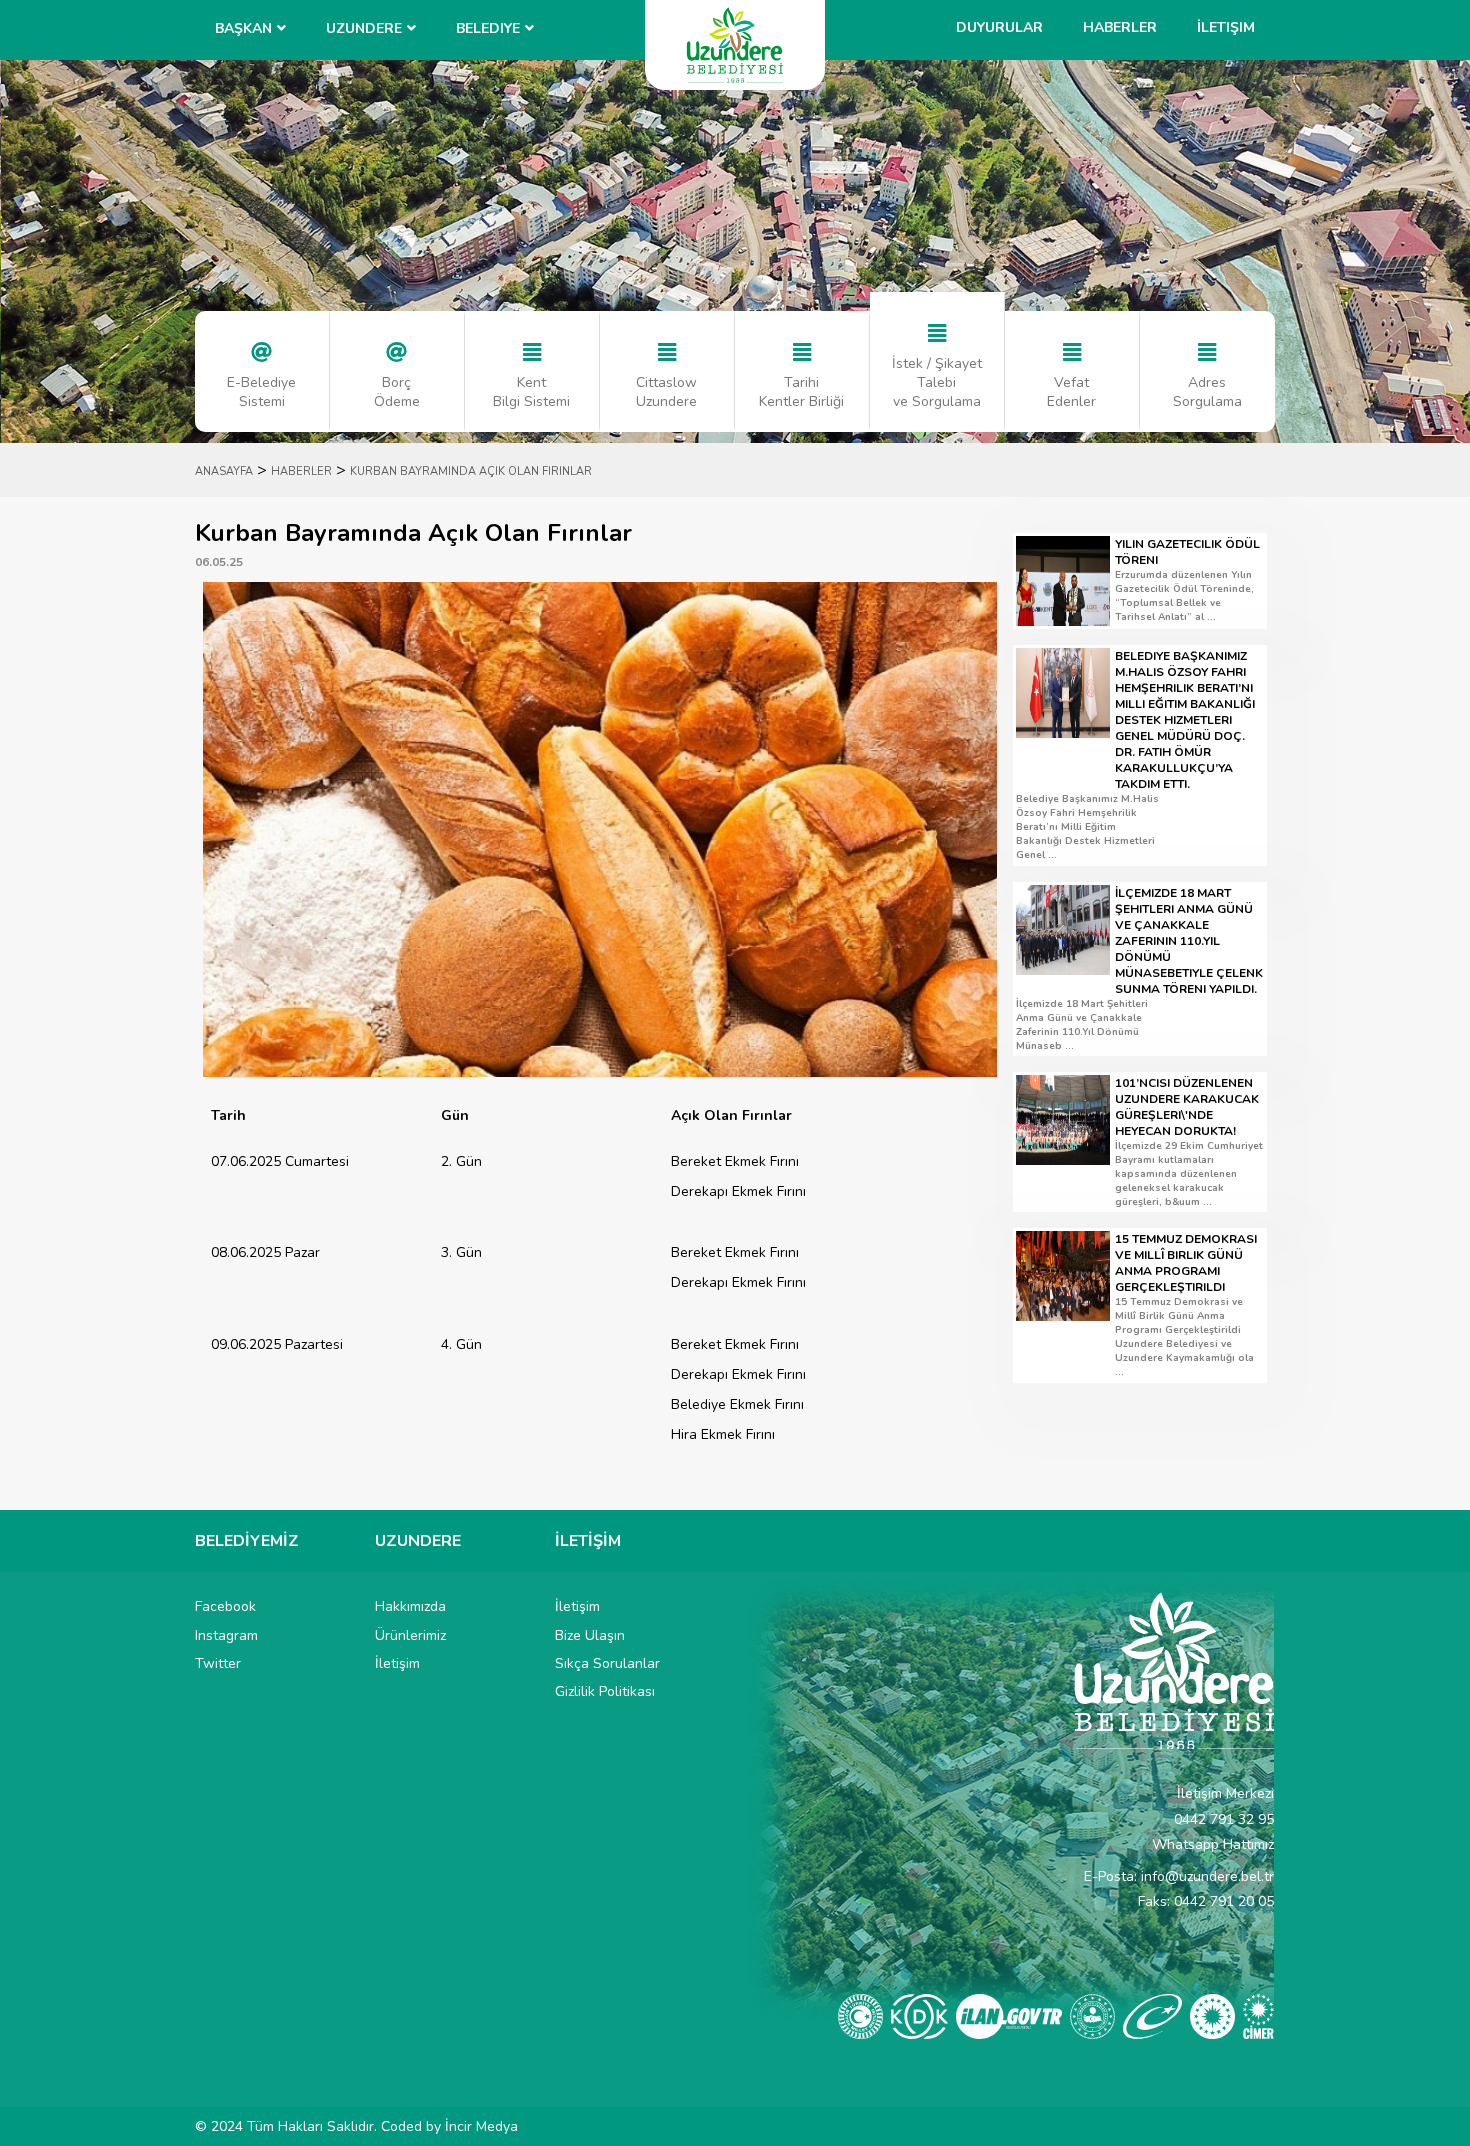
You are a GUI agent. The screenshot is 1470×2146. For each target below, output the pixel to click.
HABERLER (301, 471)
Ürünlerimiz (410, 1635)
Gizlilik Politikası (605, 1691)
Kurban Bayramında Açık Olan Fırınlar (471, 471)
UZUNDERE (364, 28)
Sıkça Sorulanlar (607, 1663)
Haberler (1120, 27)
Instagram (226, 1635)
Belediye (488, 28)
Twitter (218, 1663)
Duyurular (999, 27)
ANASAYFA (224, 471)
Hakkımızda (410, 1606)
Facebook (225, 1606)
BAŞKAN (243, 28)
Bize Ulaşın (590, 1635)
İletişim (1226, 27)
